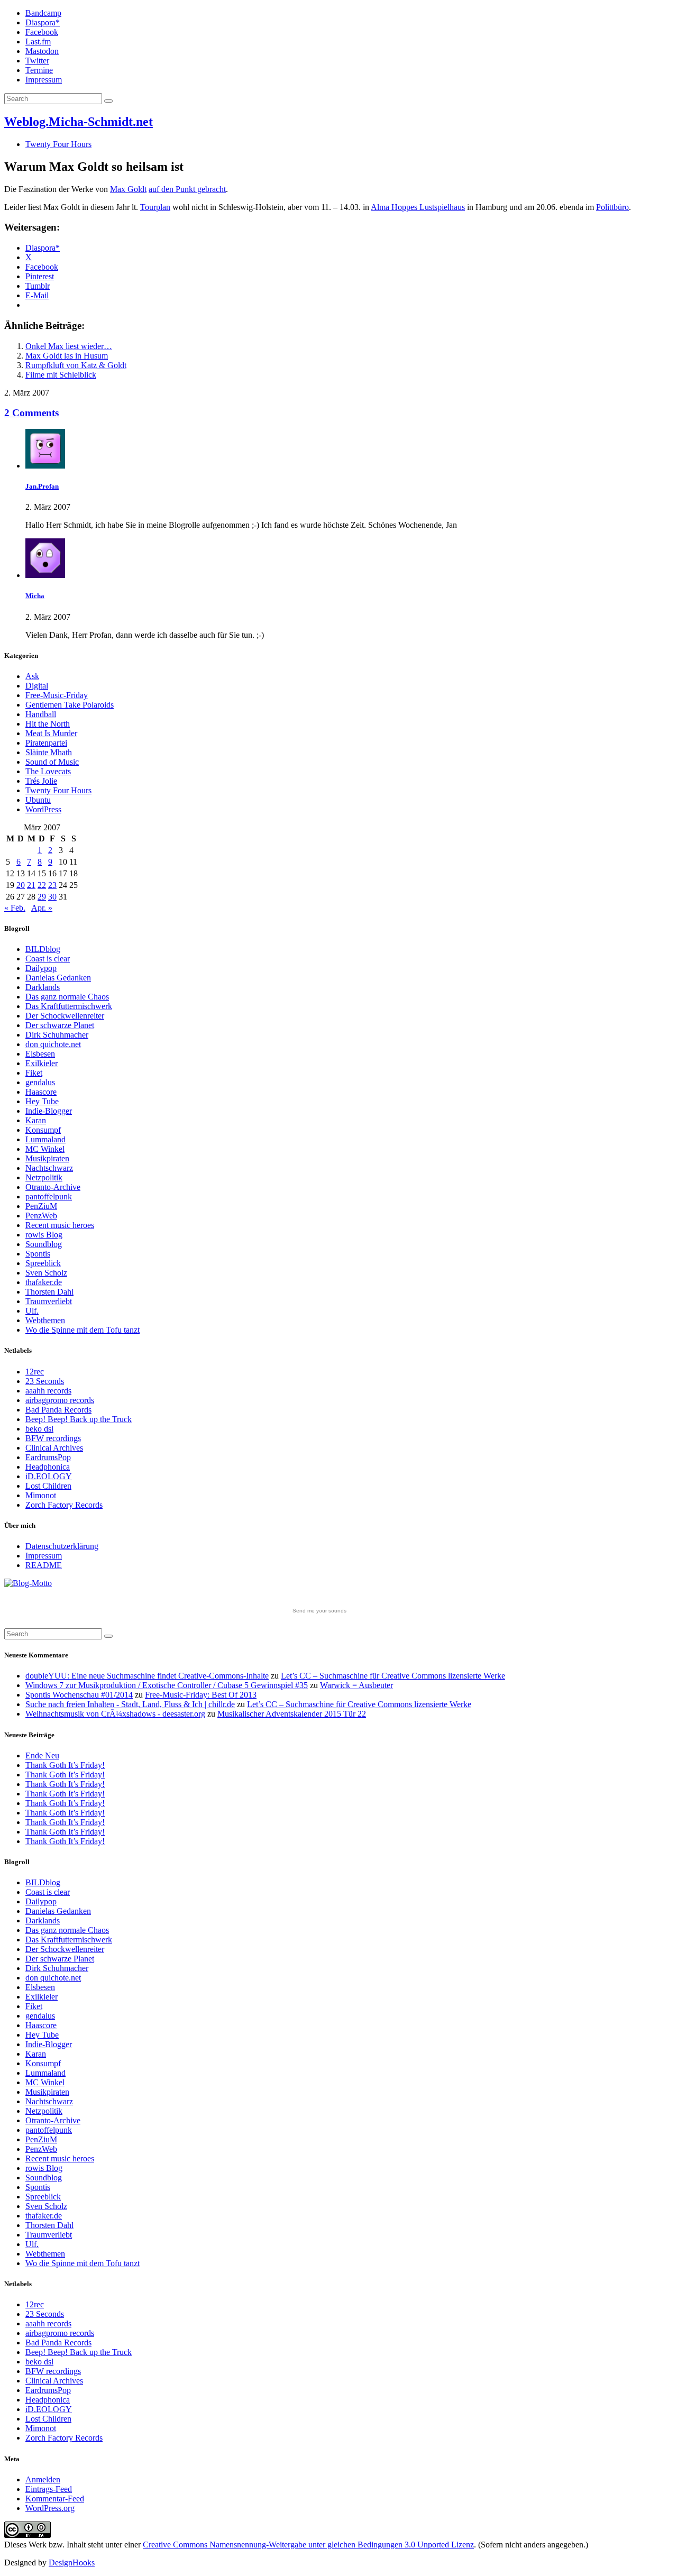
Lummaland (45, 1139)
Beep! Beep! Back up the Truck (79, 1419)
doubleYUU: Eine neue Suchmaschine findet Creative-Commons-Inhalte (147, 1676)
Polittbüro (612, 207)
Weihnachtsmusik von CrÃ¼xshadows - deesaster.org (115, 1714)
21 (31, 885)
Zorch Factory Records (64, 1505)
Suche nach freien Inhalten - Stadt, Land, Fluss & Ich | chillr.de (130, 1704)
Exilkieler (42, 1063)
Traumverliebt (49, 1301)
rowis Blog (44, 1235)
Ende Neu (42, 1755)
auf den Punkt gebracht (187, 189)
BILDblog (43, 949)
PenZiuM (41, 1206)
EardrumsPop (48, 1457)
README (44, 1565)
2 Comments (31, 413)
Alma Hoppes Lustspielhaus (418, 207)
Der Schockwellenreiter (65, 1016)
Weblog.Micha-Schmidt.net (79, 122)
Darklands (43, 987)
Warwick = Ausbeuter (356, 1685)
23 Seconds (45, 1381)
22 (42, 885)
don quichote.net (53, 1044)
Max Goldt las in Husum (67, 356)
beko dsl (39, 1429)
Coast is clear (48, 959)
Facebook (42, 32)
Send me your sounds (319, 1611)
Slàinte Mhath (49, 752)
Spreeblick (43, 1263)
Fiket (34, 1073)
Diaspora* (43, 22)
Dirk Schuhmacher (57, 1035)
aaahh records (48, 1391)
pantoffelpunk (49, 1197)
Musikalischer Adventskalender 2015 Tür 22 (292, 1714)
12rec (35, 1372)
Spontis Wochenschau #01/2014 (79, 1695)
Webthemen (45, 1320)
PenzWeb (41, 1216)
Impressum (44, 80)
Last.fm (38, 42)
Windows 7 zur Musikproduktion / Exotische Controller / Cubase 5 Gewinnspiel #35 (167, 1685)
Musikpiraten (47, 1158)
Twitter (37, 61)
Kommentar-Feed (55, 2499)
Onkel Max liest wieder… (69, 346)
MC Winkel (45, 1149)
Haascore (41, 1092)
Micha (35, 596)
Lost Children (48, 1486)
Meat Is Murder (51, 733)
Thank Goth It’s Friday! (65, 1765)
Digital (37, 686)
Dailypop (41, 968)
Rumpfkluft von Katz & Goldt (76, 365)
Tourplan (155, 207)
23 (52, 885)
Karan (36, 1120)
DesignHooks (72, 2563)
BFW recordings (53, 1438)
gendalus (40, 1082)
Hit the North (48, 724)
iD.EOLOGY (49, 1476)
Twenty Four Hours (58, 144)
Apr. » (42, 908)
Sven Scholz (46, 1273)
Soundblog (44, 1244)
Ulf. (32, 1311)
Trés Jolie (41, 781)
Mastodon (42, 51)
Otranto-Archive (53, 1187)
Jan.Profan (42, 486)
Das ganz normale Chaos (67, 997)
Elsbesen (40, 1054)
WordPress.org (50, 2508)
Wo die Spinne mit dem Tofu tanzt (83, 1330)
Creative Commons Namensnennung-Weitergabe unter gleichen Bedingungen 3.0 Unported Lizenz (308, 2545)
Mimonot (41, 1495)
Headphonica (48, 1467)
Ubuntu (38, 800)
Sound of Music (52, 762)
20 (21, 885)
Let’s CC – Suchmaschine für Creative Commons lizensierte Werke (393, 1676)
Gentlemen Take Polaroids (70, 705)
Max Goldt (128, 189)
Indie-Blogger (49, 1111)
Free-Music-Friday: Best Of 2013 (201, 1695)
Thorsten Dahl (49, 1292)
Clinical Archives (54, 1448)
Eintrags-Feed (49, 2489)
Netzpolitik (44, 1177)
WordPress (43, 809)
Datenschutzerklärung (62, 1546)
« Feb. (15, 908)
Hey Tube (42, 1101)
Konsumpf (43, 1130)
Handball (41, 714)
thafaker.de (44, 1282)
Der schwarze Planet (60, 1025)
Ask (32, 676)
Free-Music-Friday (57, 695)
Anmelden (43, 2479)
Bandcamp (43, 13)
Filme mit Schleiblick (61, 375)
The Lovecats (48, 771)
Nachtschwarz (49, 1168)
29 (42, 897)
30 (52, 897)
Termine (39, 70)
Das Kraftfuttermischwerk (69, 1006)
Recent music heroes (60, 1225)
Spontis (38, 1254)
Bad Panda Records (58, 1410)
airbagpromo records (60, 1400)
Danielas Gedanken (58, 978)
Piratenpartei (46, 743)
